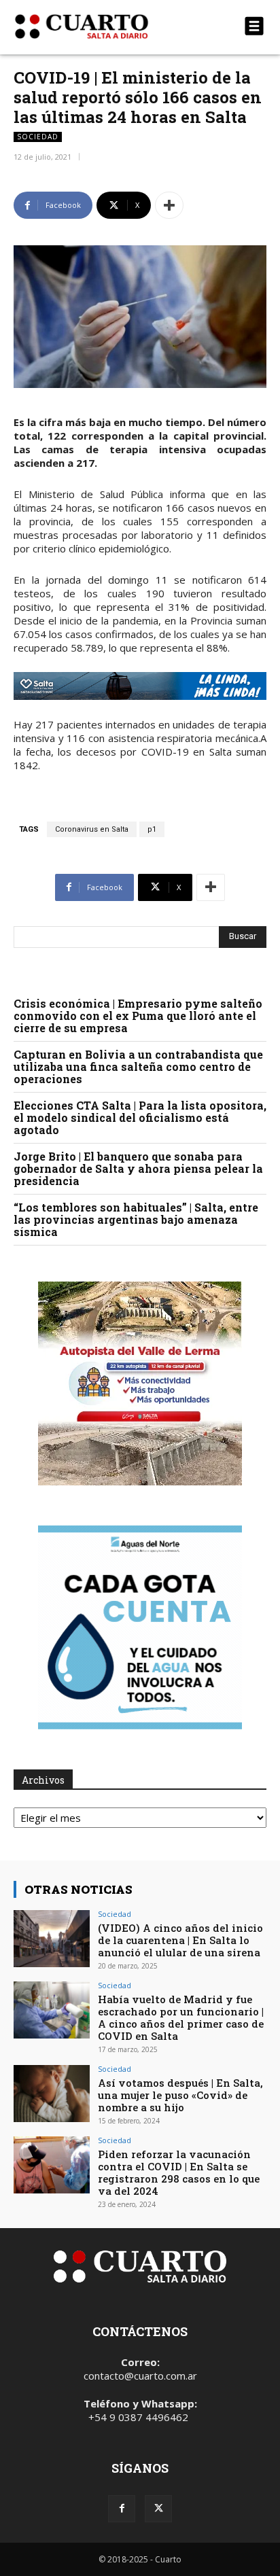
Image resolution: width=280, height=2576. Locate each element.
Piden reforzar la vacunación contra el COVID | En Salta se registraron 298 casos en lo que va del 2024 (179, 2172)
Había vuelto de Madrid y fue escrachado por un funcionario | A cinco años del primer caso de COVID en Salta (181, 2017)
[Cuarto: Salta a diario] (102, 27)
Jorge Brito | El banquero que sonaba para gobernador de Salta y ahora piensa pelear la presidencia (138, 1168)
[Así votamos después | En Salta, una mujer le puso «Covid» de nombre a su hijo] (52, 2094)
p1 (152, 829)
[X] (158, 2509)
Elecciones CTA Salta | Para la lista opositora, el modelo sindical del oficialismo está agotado (140, 1117)
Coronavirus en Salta (92, 829)
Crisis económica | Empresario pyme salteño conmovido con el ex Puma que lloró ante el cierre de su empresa (138, 1016)
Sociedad (38, 137)
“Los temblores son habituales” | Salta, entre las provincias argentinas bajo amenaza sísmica (136, 1219)
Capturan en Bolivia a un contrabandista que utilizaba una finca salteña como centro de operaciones (138, 1066)
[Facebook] (122, 2509)
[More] (169, 205)
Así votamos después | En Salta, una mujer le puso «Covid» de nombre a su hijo (180, 2095)
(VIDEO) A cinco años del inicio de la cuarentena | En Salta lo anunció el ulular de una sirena (180, 1940)
